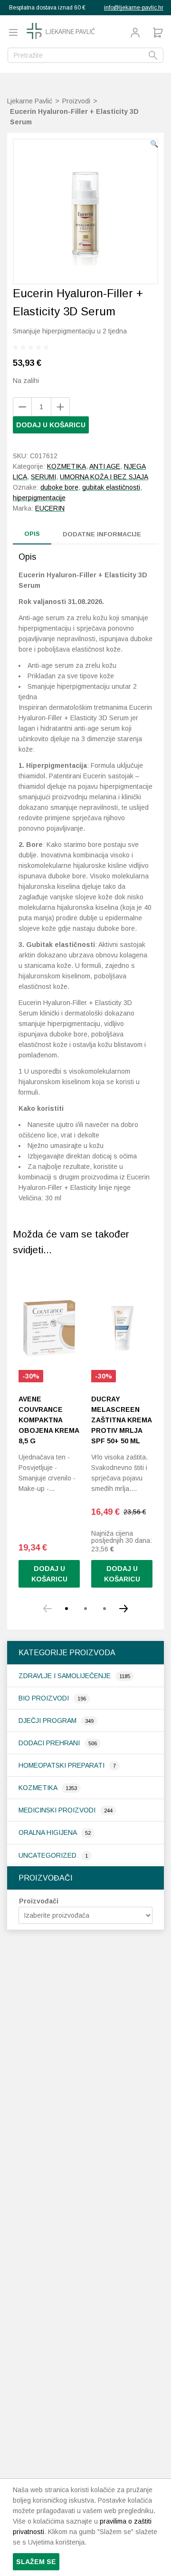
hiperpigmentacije (39, 498)
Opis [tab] (32, 534)
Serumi (43, 477)
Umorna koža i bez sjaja (104, 477)
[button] (154, 144)
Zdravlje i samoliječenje (66, 1676)
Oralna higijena (48, 1832)
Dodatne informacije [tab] (102, 534)
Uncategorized (48, 1855)
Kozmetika (39, 1788)
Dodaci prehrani (50, 1743)
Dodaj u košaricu (51, 425)
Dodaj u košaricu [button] (122, 1574)
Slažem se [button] (36, 2562)
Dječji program (48, 1721)
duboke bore (59, 487)
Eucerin (50, 508)
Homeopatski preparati (62, 1765)
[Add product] (22, 407)
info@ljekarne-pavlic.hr (134, 8)
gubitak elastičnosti (111, 487)
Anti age (105, 466)
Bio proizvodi (45, 1698)
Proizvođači (39, 1901)
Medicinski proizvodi (58, 1810)
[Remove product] (60, 407)
